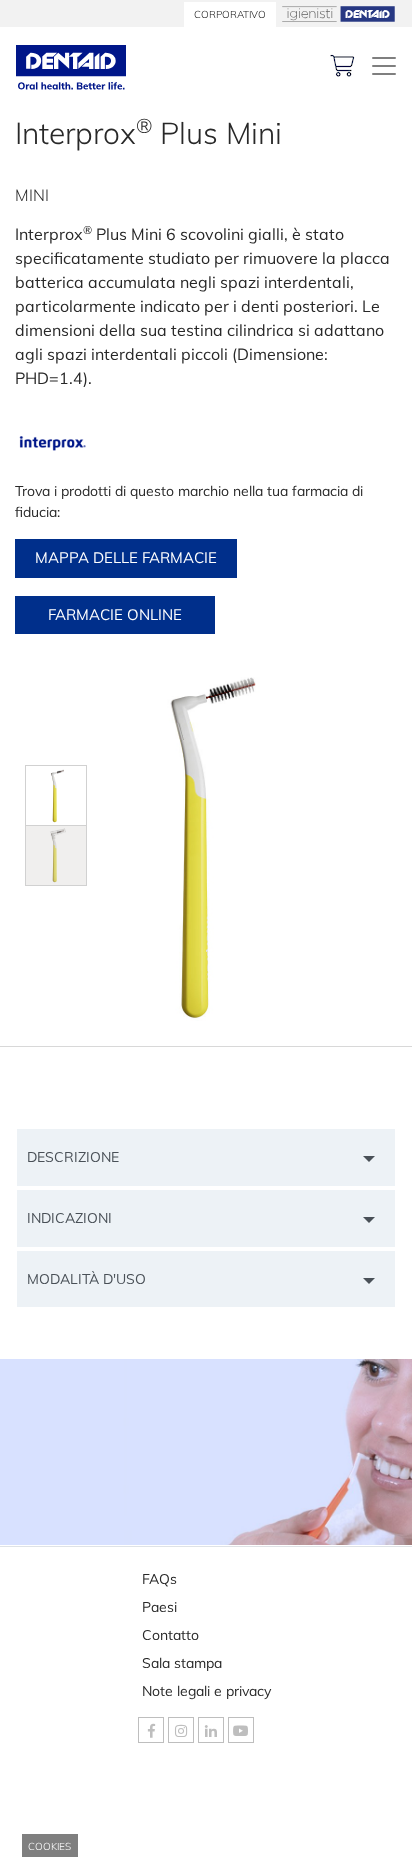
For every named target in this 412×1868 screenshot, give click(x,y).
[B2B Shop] (342, 65)
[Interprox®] (52, 443)
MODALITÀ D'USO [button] (86, 1279)
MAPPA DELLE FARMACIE (126, 557)
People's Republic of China (145, 1825)
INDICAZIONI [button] (69, 1218)
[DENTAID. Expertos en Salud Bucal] (71, 65)
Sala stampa (182, 1663)
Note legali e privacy (206, 1691)
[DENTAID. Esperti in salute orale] (384, 66)
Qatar (78, 1853)
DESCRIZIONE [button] (73, 1157)
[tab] (206, 1157)
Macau (81, 1798)
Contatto (170, 1635)
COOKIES (49, 1846)
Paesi (159, 1607)
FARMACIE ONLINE (115, 614)
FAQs (159, 1579)
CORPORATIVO (230, 14)
